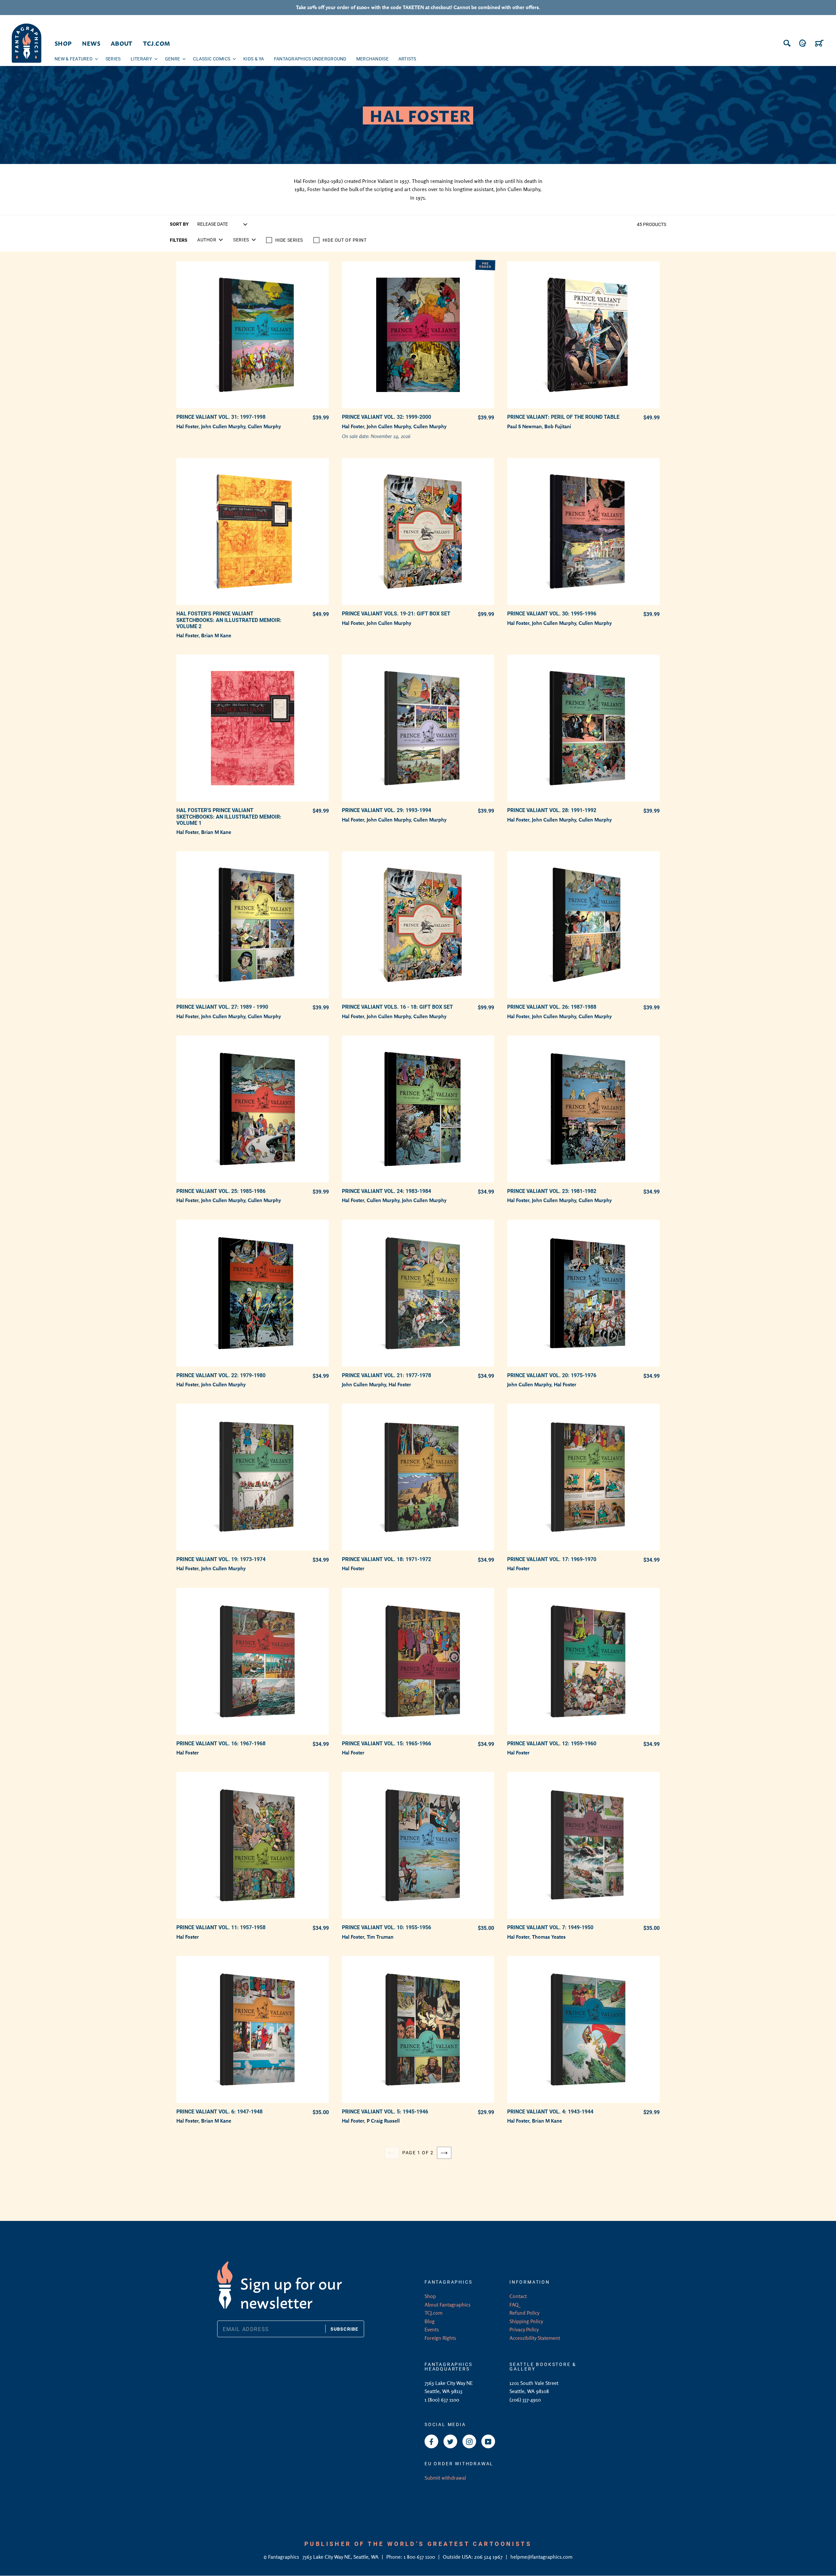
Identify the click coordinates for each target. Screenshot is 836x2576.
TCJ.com (434, 2313)
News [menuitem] (91, 43)
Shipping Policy (526, 2321)
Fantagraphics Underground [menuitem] (310, 59)
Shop (430, 2296)
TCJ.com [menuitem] (157, 43)
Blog (430, 2321)
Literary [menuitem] (141, 59)
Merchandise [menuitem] (372, 59)
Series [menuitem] (113, 59)
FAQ (514, 2305)
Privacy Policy (524, 2329)
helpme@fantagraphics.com (541, 2557)
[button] (210, 240)
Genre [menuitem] (172, 59)
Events (432, 2329)
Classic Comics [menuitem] (212, 59)
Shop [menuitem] (63, 43)
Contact (518, 2296)
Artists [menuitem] (407, 59)
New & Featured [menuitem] (73, 59)
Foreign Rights (440, 2338)
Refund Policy (524, 2313)
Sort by (179, 224)
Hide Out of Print (345, 240)
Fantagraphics (284, 2557)
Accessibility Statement (535, 2338)
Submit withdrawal (445, 2478)
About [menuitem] (122, 43)
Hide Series (289, 240)
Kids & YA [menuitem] (254, 59)
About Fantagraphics (448, 2305)
